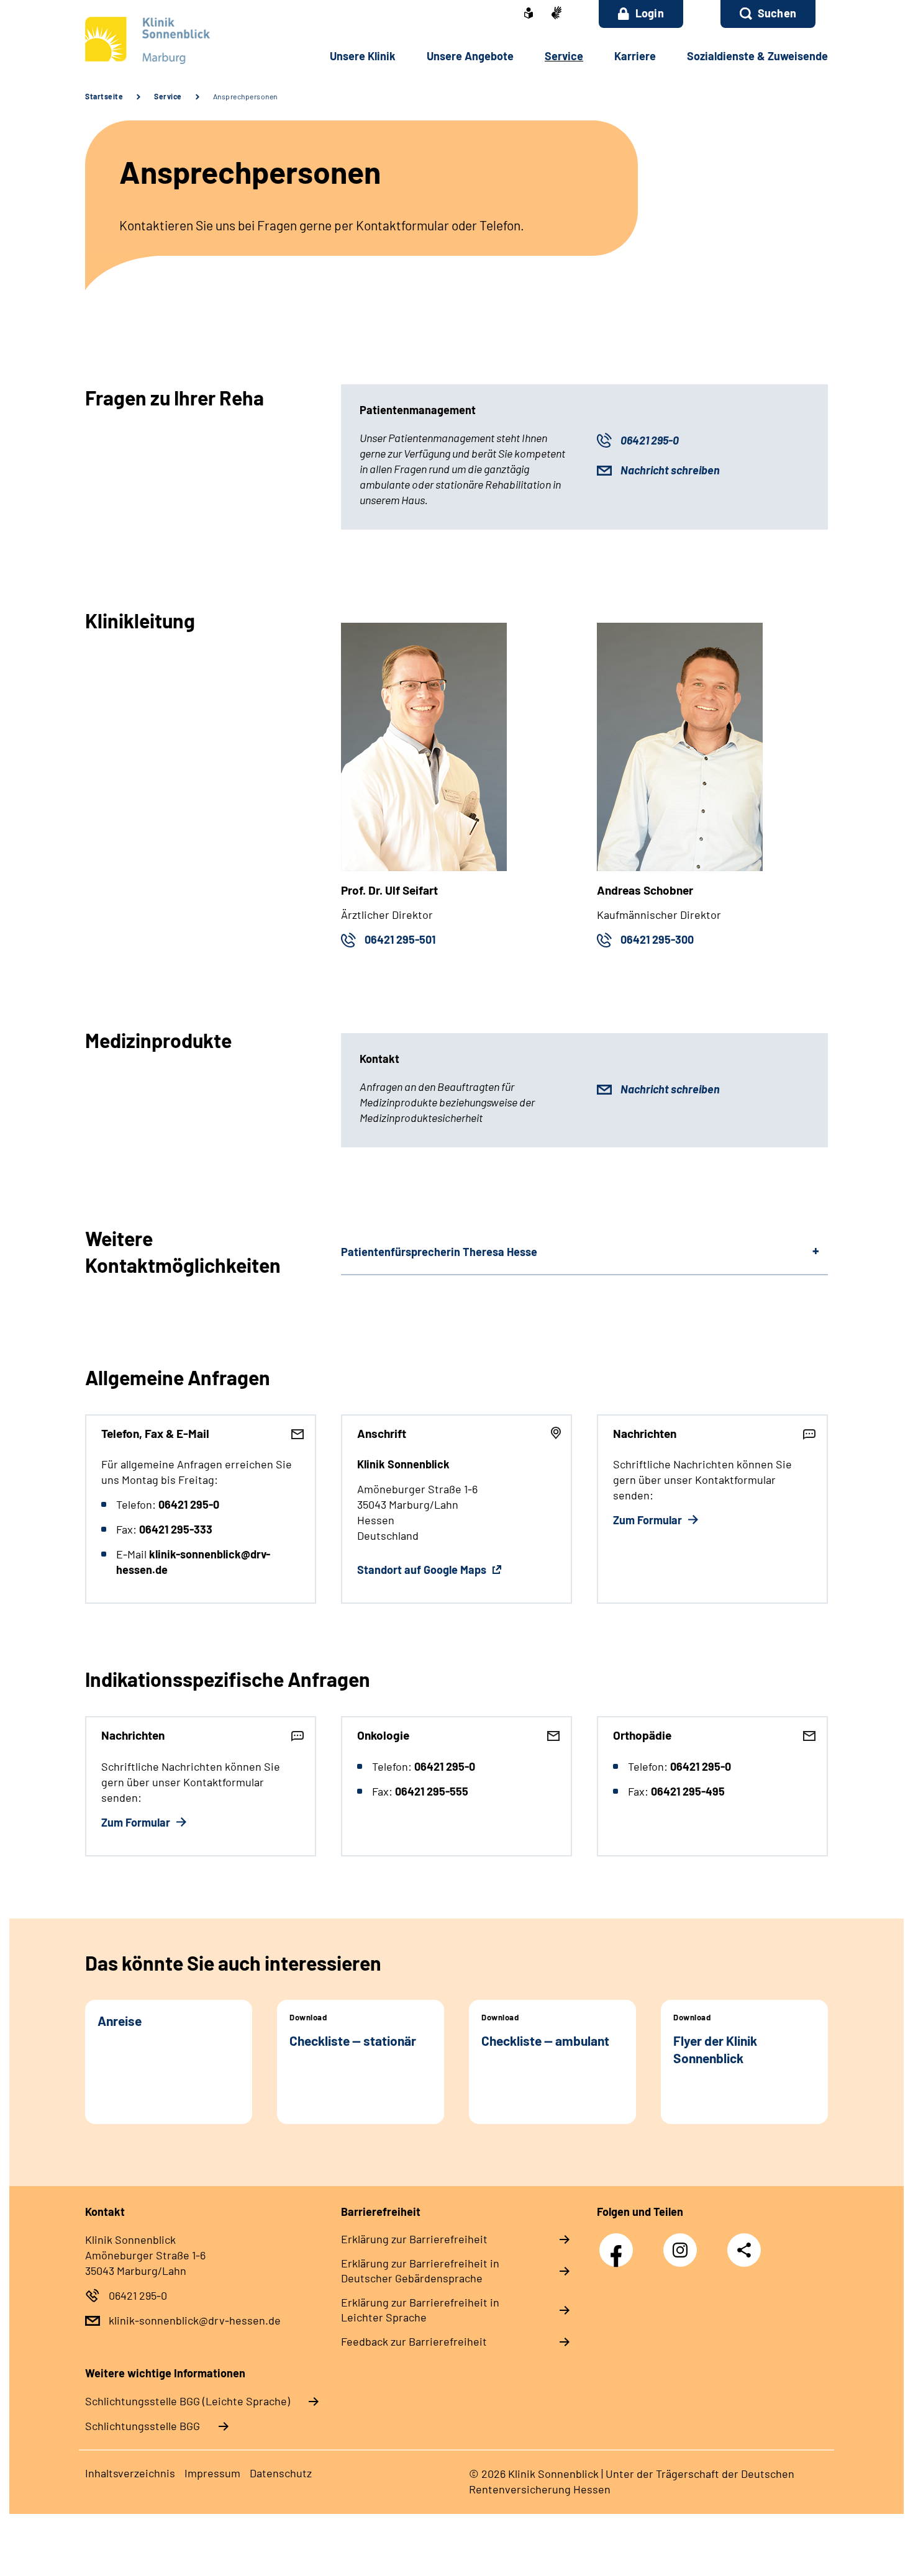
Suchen (777, 13)
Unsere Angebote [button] (470, 56)
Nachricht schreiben (670, 470)
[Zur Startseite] (169, 40)
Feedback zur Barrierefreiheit (414, 2341)
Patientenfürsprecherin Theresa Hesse (439, 1252)
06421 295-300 (657, 939)
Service (168, 96)
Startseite (104, 96)
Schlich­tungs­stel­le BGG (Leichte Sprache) (188, 2401)
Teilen (744, 2249)
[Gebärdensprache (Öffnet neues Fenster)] (556, 14)
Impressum (212, 2473)
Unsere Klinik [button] (363, 56)
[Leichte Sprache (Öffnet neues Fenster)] (529, 14)
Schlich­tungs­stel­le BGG (143, 2426)
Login (650, 13)
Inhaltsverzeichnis (130, 2473)
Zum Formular (649, 1520)
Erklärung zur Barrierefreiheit (414, 2239)
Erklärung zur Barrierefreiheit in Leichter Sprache (420, 2310)
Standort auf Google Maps (423, 1570)
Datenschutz (281, 2473)
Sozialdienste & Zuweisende (757, 56)
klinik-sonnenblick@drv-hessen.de (195, 2320)
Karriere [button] (635, 56)
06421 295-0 (650, 440)
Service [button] (564, 56)
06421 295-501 (400, 939)
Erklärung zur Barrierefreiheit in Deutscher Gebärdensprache (420, 2271)
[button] (768, 14)
